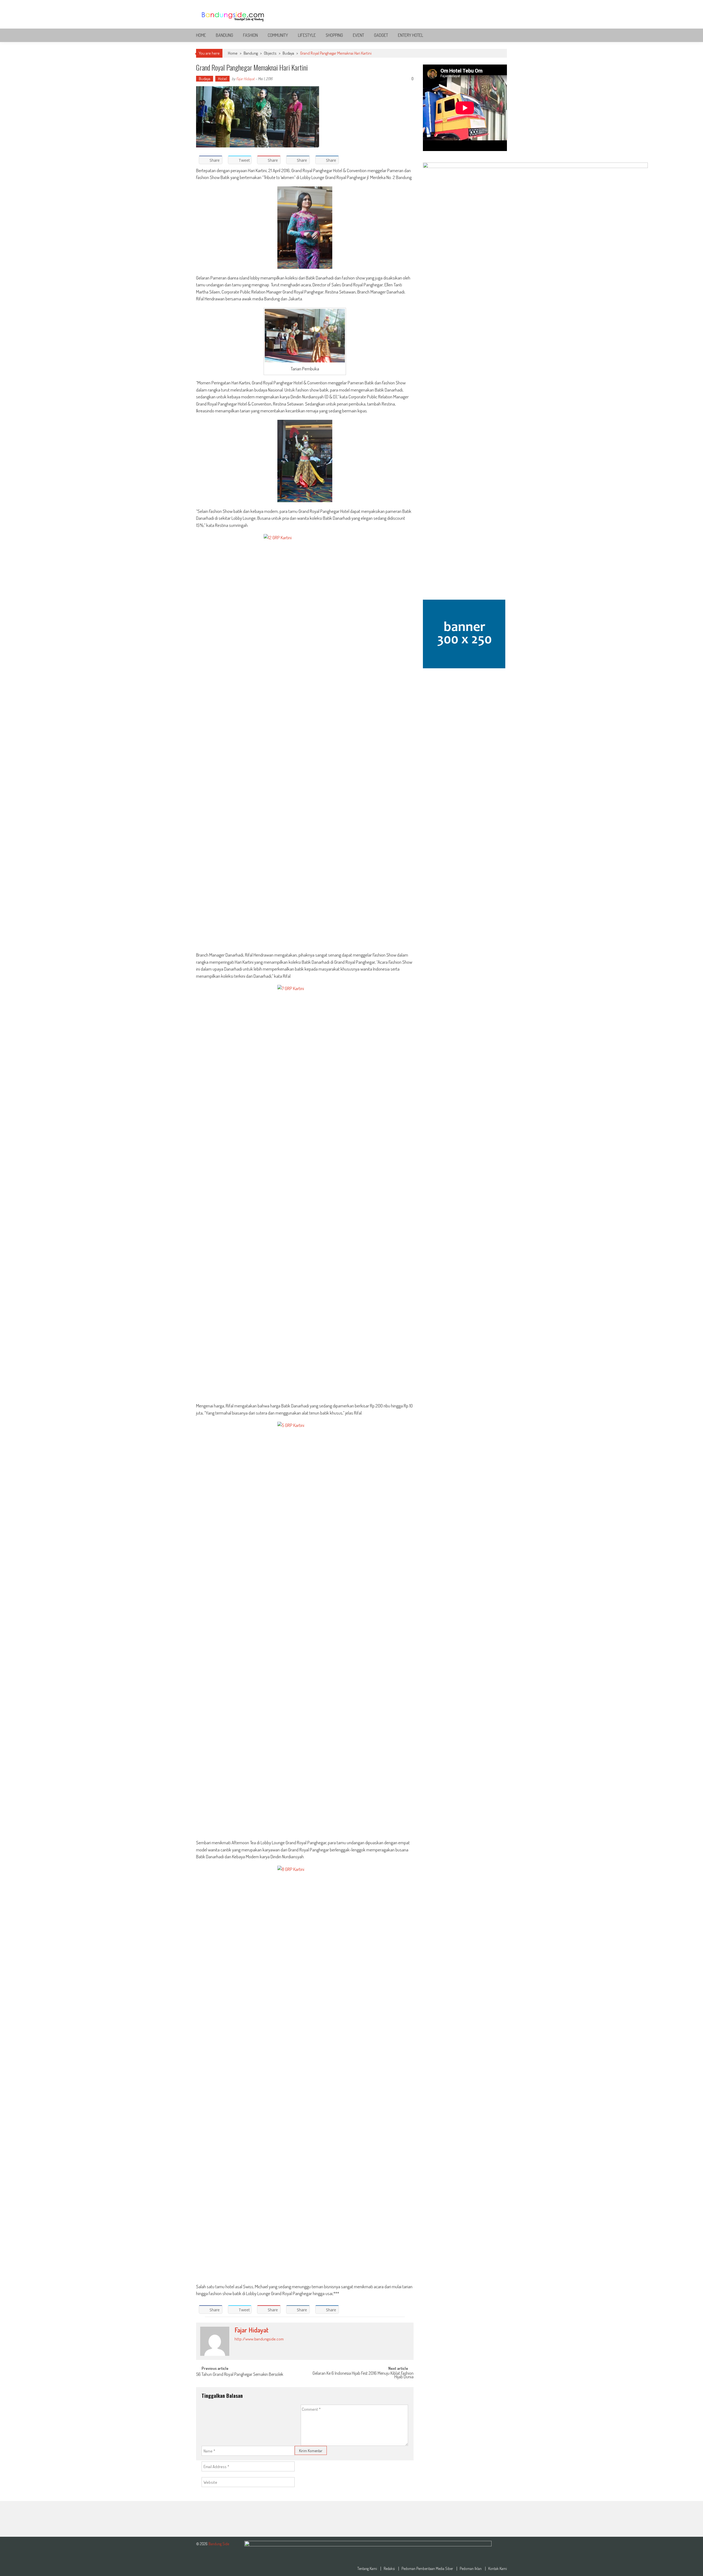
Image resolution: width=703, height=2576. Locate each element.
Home (201, 35)
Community (278, 35)
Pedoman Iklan (471, 2569)
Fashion (250, 35)
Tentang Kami (367, 2569)
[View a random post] (498, 35)
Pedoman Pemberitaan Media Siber (427, 2569)
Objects (270, 53)
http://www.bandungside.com (259, 2339)
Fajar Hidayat (245, 79)
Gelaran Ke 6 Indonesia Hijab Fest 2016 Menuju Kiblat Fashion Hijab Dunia (363, 2375)
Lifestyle (307, 35)
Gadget (381, 35)
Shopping (334, 35)
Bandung (224, 35)
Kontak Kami (498, 2569)
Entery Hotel (411, 35)
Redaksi (389, 2569)
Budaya (288, 53)
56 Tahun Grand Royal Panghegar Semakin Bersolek (240, 2375)
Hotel (222, 79)
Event (359, 35)
